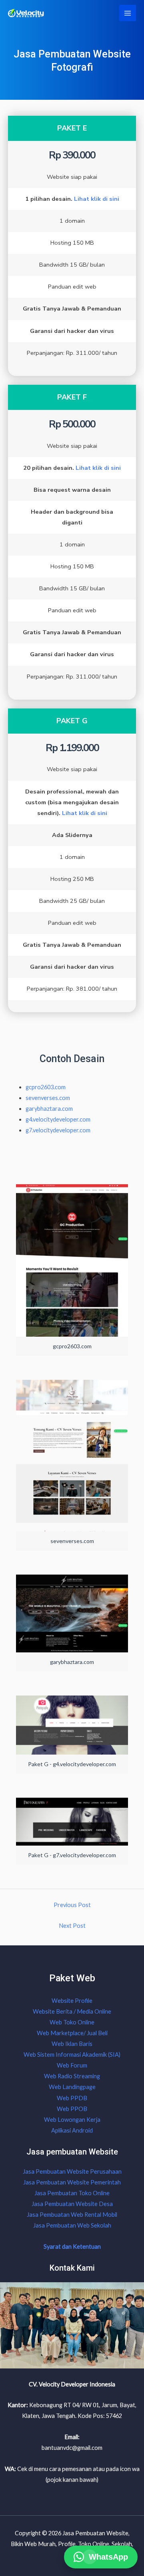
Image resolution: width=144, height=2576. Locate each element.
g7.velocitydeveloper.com (58, 1130)
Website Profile (72, 2001)
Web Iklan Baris (72, 2044)
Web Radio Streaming (72, 2076)
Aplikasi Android (72, 2130)
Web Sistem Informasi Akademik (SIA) (72, 2055)
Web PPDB (72, 2098)
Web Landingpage (72, 2087)
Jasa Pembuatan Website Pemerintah (72, 2182)
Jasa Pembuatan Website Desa (72, 2204)
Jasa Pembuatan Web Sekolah (72, 2225)
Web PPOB (72, 2109)
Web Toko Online (72, 2022)
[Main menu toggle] (128, 13)
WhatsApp (108, 2556)
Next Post (72, 1926)
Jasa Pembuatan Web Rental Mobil (72, 2215)
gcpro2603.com (46, 1087)
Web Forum (72, 2065)
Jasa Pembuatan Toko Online (72, 2193)
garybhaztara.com (49, 1109)
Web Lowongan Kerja (72, 2120)
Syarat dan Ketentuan (72, 2247)
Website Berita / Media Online (72, 2011)
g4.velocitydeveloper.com (58, 1119)
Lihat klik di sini (97, 199)
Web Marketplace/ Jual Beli (72, 2033)
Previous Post (72, 1905)
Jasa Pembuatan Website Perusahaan (72, 2171)
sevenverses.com (48, 1098)
